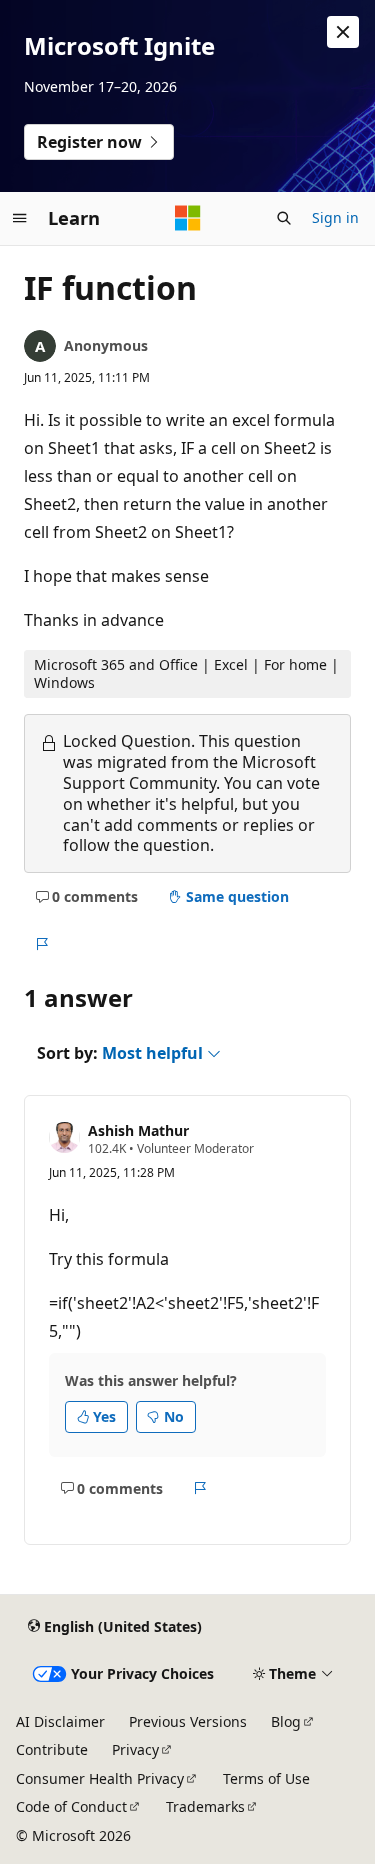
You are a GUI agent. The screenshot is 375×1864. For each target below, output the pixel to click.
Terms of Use (266, 1778)
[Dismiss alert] (343, 32)
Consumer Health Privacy (100, 1778)
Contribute (52, 1749)
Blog (286, 1721)
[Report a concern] (41, 945)
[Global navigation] (20, 218)
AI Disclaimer (60, 1721)
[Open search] (284, 218)
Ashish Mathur (138, 1130)
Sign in (335, 217)
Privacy (135, 1749)
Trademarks (205, 1806)
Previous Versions (188, 1721)
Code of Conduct (71, 1806)
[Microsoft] (188, 218)
